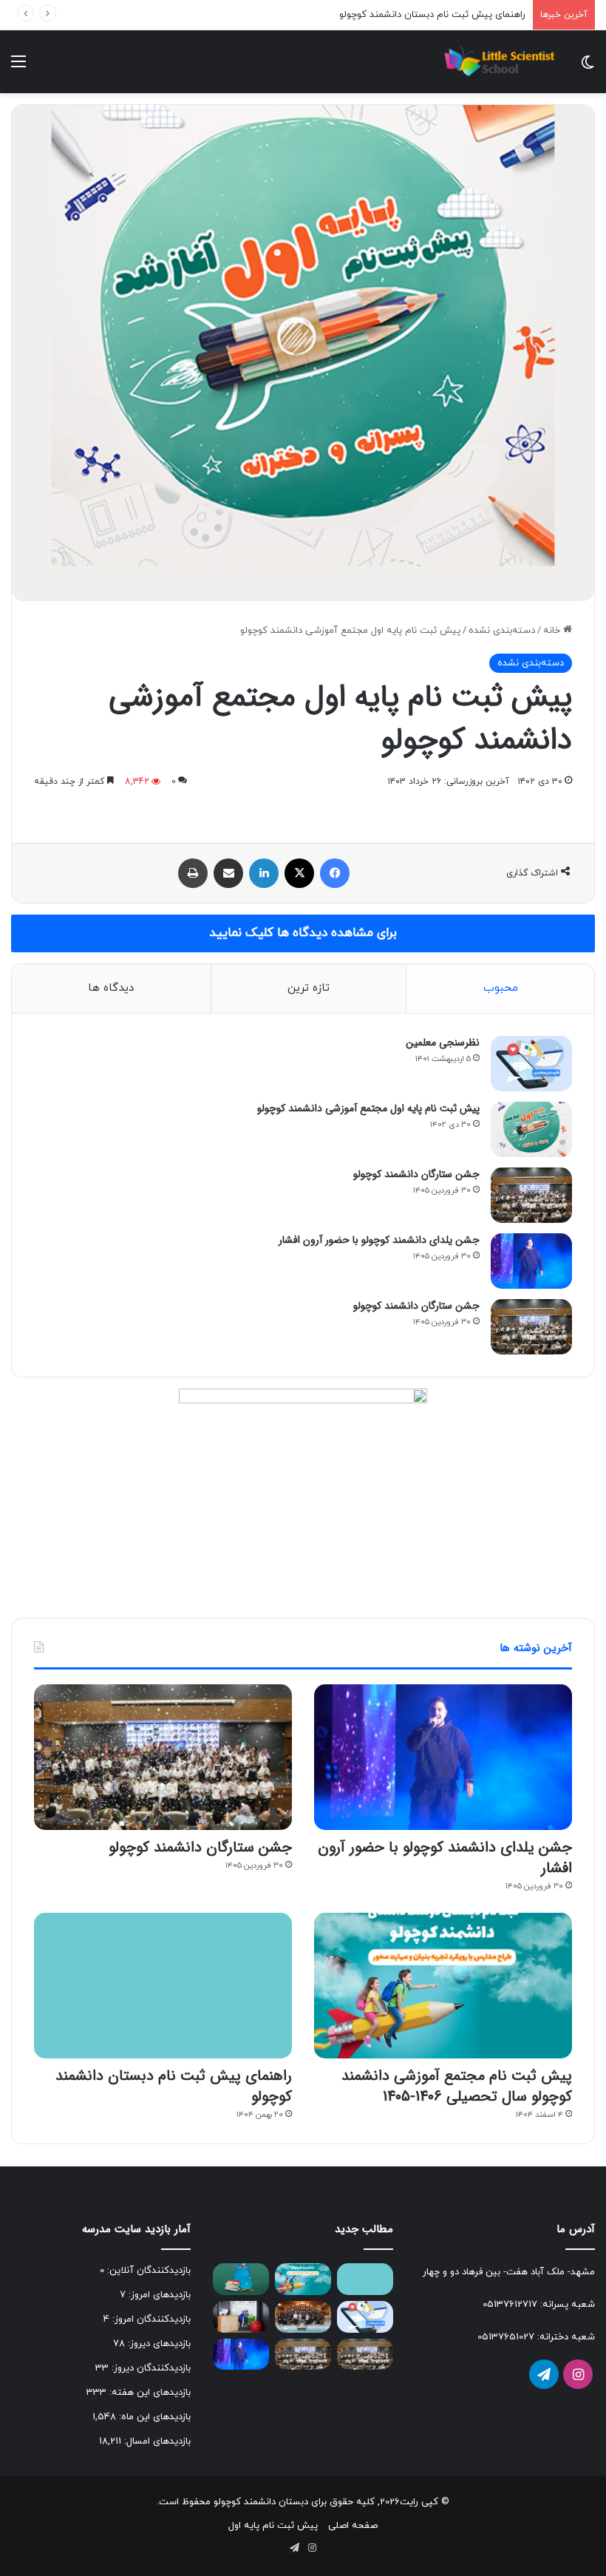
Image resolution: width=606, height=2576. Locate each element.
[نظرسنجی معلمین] (531, 1064)
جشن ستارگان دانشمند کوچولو (416, 1174)
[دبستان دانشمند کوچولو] (498, 62)
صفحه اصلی (353, 2526)
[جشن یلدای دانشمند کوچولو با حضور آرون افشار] (531, 1261)
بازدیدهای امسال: (156, 2441)
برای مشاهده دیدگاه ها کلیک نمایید (303, 933)
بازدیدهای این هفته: (149, 2393)
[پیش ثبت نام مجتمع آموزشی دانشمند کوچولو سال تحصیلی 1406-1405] (443, 1986)
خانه (553, 631)
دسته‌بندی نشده (502, 631)
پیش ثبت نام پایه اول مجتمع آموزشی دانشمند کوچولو (368, 1108)
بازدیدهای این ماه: (153, 2417)
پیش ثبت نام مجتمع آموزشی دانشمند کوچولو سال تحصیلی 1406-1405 (457, 2086)
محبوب (501, 988)
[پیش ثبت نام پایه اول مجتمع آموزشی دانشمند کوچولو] (531, 1129)
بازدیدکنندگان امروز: (150, 2319)
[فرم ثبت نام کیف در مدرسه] (241, 2279)
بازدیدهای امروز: (158, 2295)
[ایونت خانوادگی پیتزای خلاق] (241, 2317)
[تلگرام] (544, 2374)
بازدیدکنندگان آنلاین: (147, 2271)
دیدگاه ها (111, 988)
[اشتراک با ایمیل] (228, 873)
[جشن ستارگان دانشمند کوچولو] (531, 1195)
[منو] (18, 68)
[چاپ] (193, 873)
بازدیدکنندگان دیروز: (150, 2368)
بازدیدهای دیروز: (158, 2344)
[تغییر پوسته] (588, 68)
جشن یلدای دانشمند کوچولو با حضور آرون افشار (379, 1240)
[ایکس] (299, 873)
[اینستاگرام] (578, 2374)
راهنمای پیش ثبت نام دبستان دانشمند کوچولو (432, 15)
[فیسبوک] (335, 873)
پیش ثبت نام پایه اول (273, 2526)
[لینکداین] (264, 873)
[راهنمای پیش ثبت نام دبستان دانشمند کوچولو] (163, 1986)
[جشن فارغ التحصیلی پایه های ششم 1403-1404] (303, 2317)
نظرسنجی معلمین (443, 1043)
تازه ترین (309, 988)
